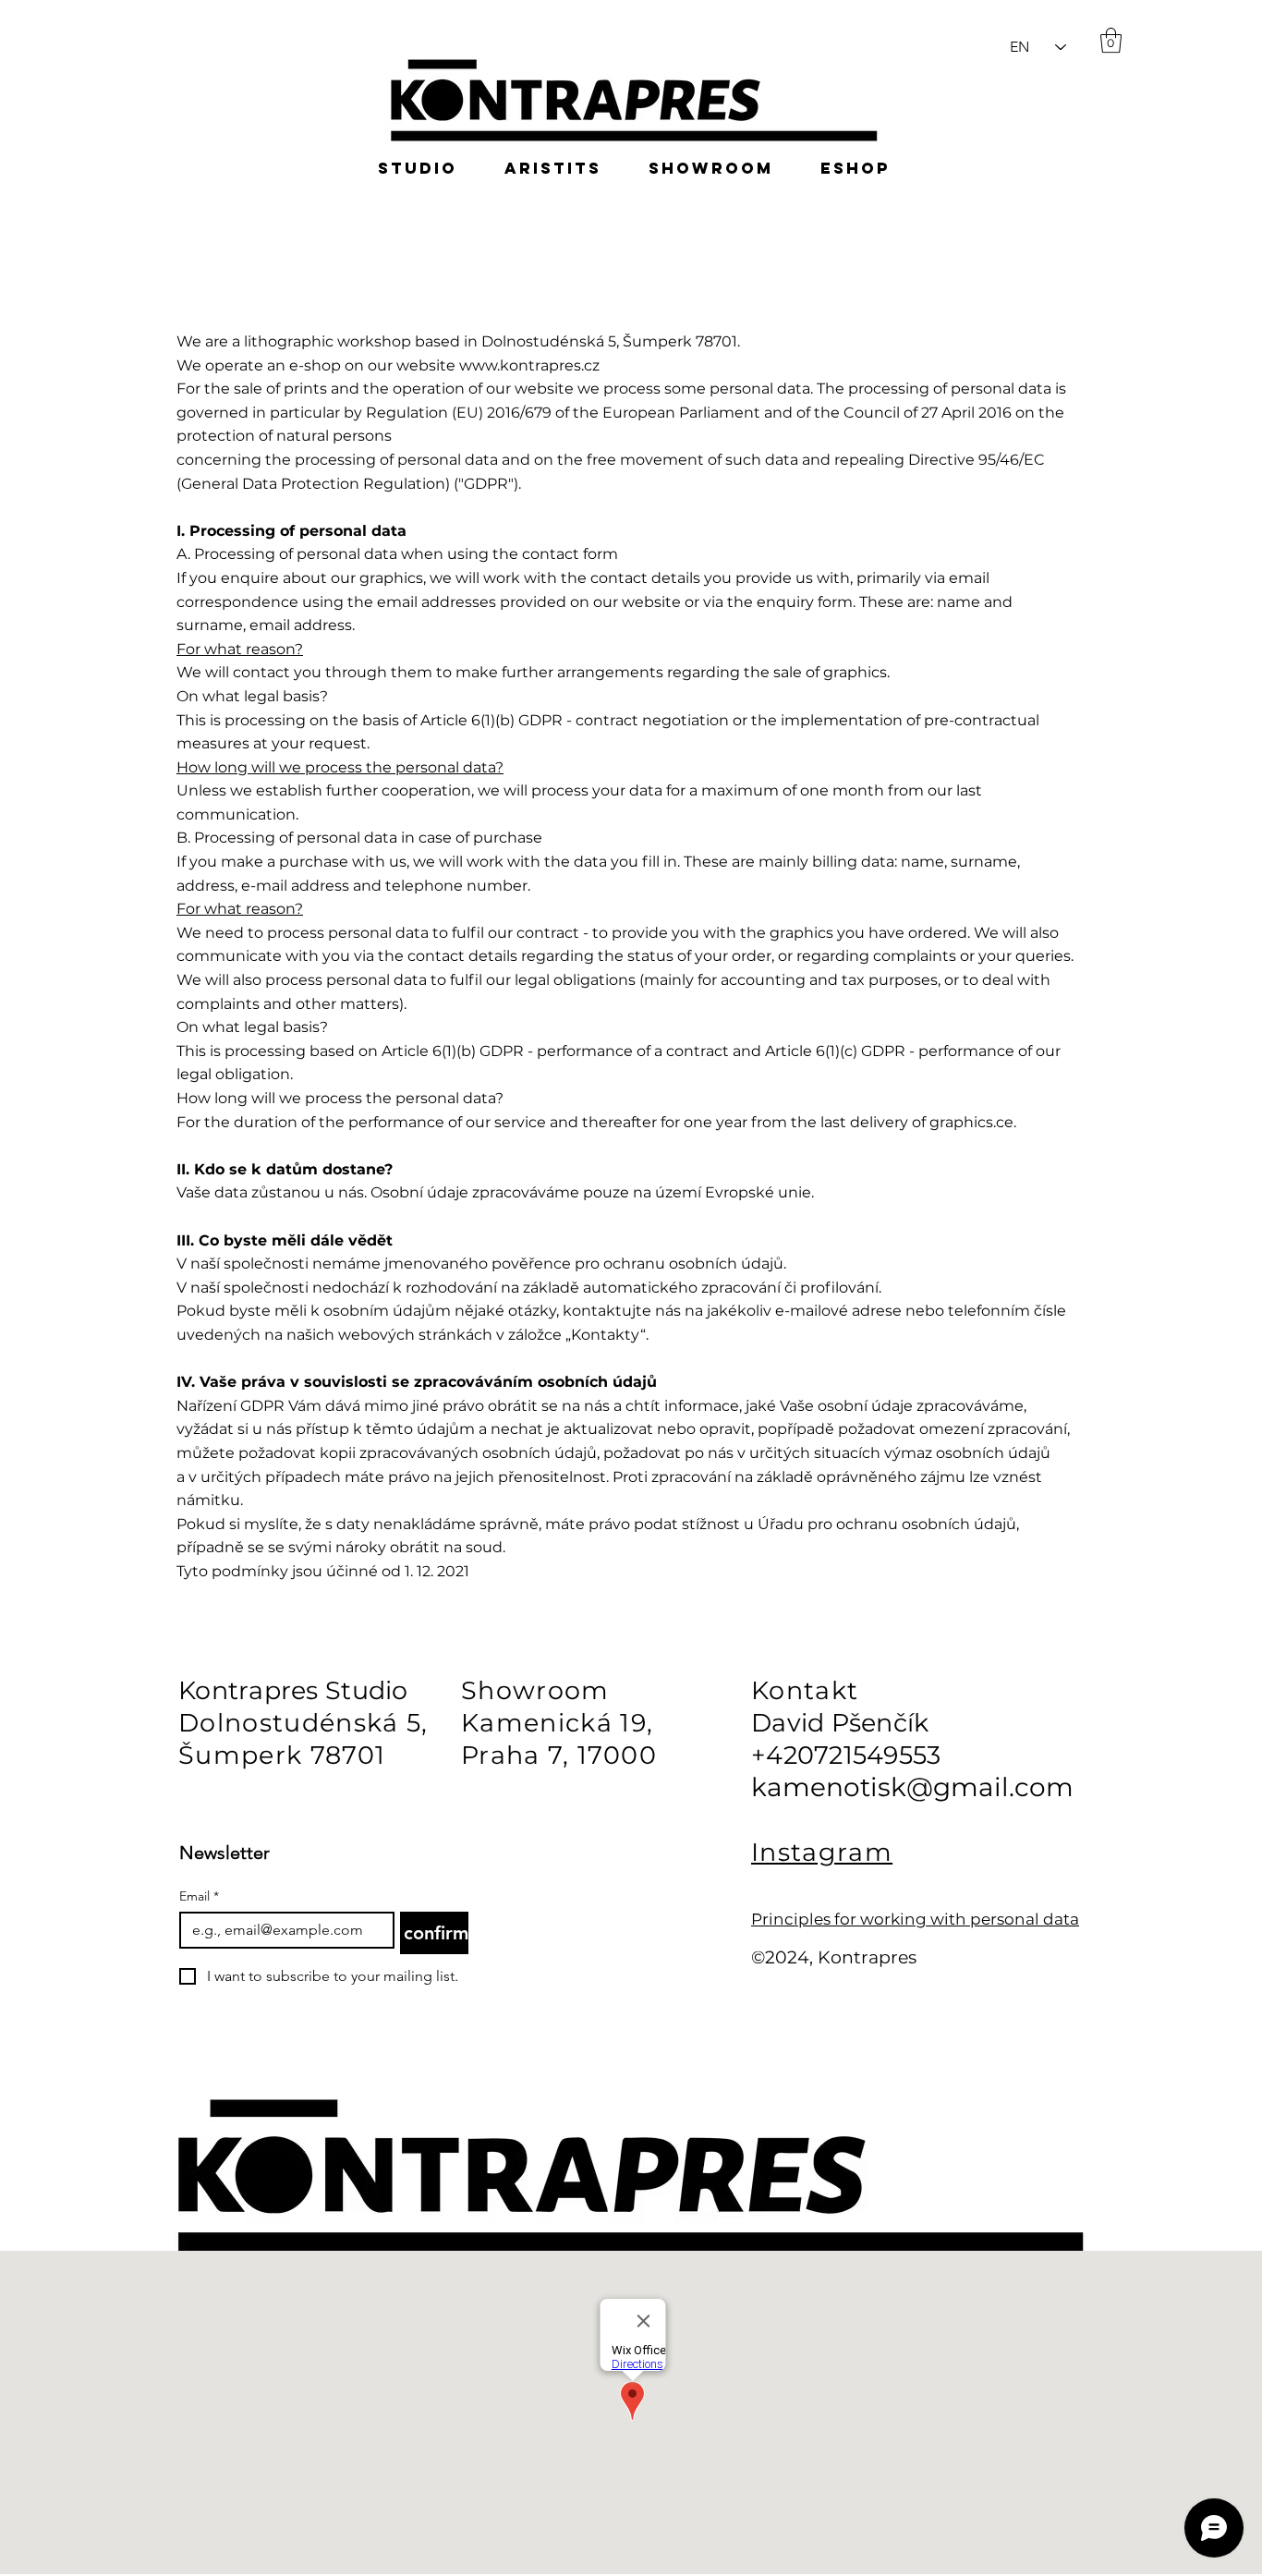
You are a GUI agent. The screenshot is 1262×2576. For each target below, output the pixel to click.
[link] (1111, 40)
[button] (1186, 74)
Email (199, 1896)
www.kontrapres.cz (529, 365)
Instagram (822, 1852)
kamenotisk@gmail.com (912, 1787)
